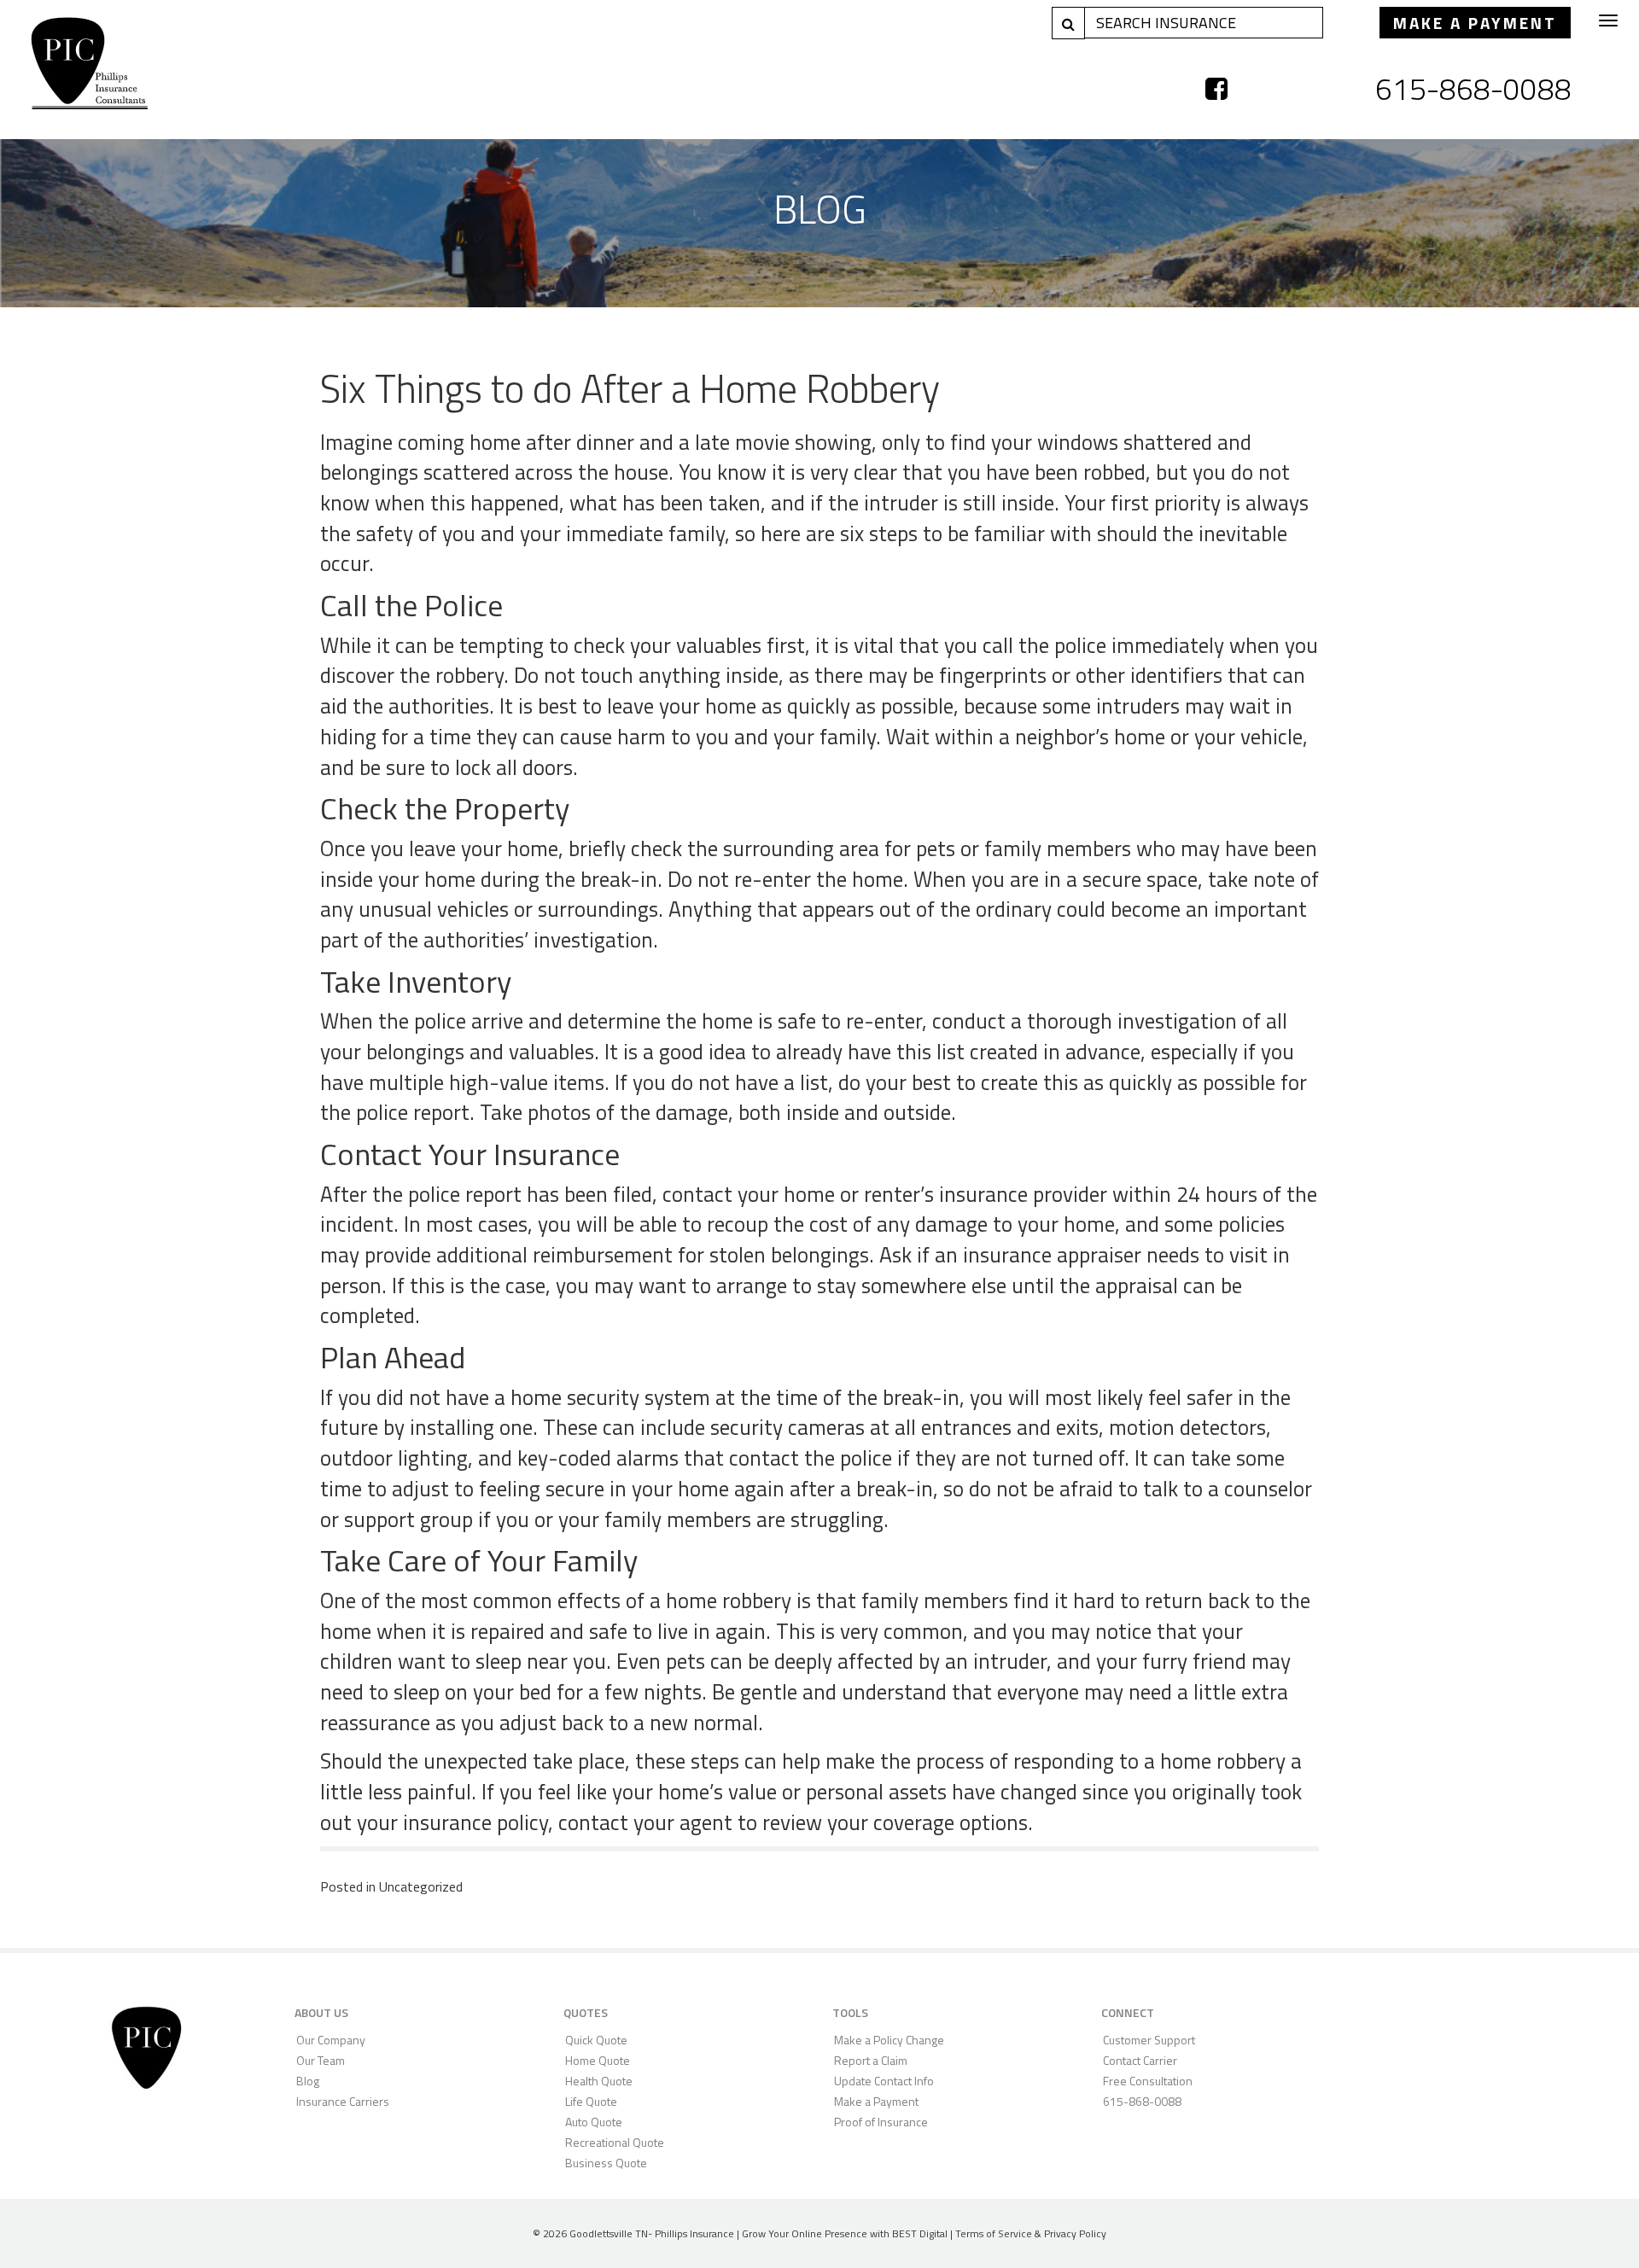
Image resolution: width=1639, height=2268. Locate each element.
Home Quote (598, 2060)
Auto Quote (594, 2122)
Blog (308, 2081)
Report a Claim (871, 2060)
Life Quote (591, 2101)
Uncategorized (421, 1886)
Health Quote (599, 2081)
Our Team (321, 2060)
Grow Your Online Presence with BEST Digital (845, 2233)
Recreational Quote (615, 2142)
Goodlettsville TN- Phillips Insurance (652, 2233)
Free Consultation (1148, 2081)
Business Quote (606, 2163)
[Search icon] (1068, 23)
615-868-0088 (1473, 89)
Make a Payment (1475, 23)
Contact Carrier (1140, 2060)
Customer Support (1149, 2040)
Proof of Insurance (881, 2122)
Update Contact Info (884, 2081)
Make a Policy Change (889, 2040)
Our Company (331, 2040)
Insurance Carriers (343, 2101)
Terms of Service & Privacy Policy (1031, 2233)
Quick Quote (596, 2040)
